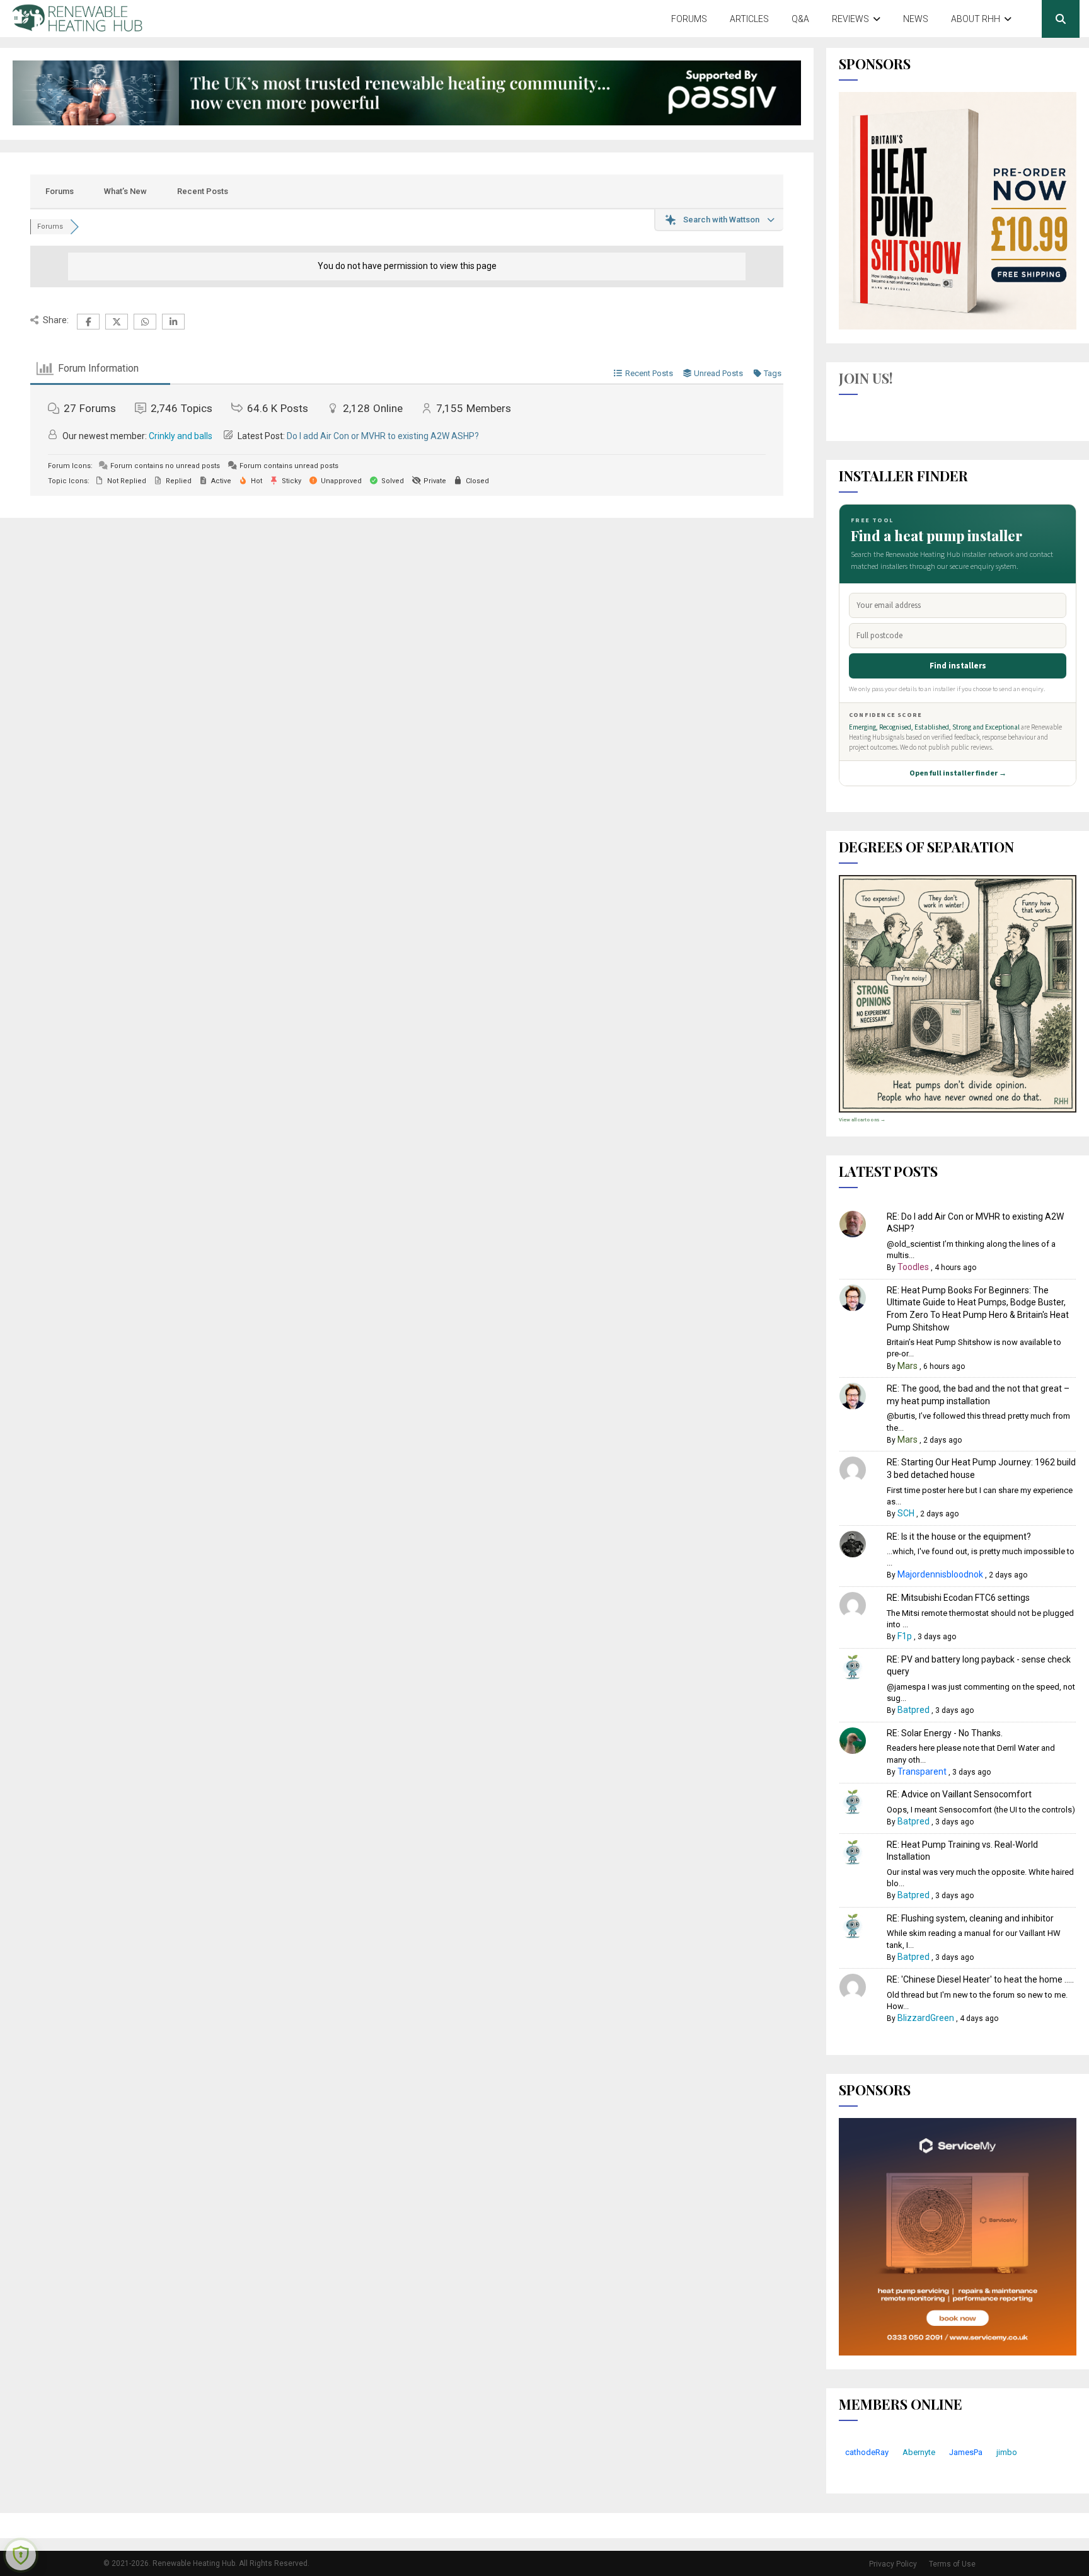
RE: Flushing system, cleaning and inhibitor (970, 1918)
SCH (906, 1513)
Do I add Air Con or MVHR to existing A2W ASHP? (383, 436)
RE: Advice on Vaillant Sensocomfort (959, 1794)
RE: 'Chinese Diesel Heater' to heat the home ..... (980, 1979)
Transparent (922, 1772)
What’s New (125, 191)
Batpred (913, 1710)
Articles (749, 19)
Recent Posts (203, 191)
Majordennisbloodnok (940, 1574)
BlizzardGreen (926, 2018)
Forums (689, 19)
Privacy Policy (893, 2564)
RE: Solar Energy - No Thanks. (945, 1733)
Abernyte (919, 2452)
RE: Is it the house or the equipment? (959, 1537)
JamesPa (966, 2452)
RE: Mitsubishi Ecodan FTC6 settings (958, 1598)
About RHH (976, 19)
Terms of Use (952, 2564)
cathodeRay (867, 2452)
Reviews (850, 19)
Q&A (800, 19)
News (916, 19)
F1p (905, 1636)
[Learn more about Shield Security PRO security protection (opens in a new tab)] (21, 2555)
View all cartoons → (862, 1120)
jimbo (1007, 2452)
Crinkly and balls (181, 436)
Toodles (913, 1267)
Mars (907, 1366)
